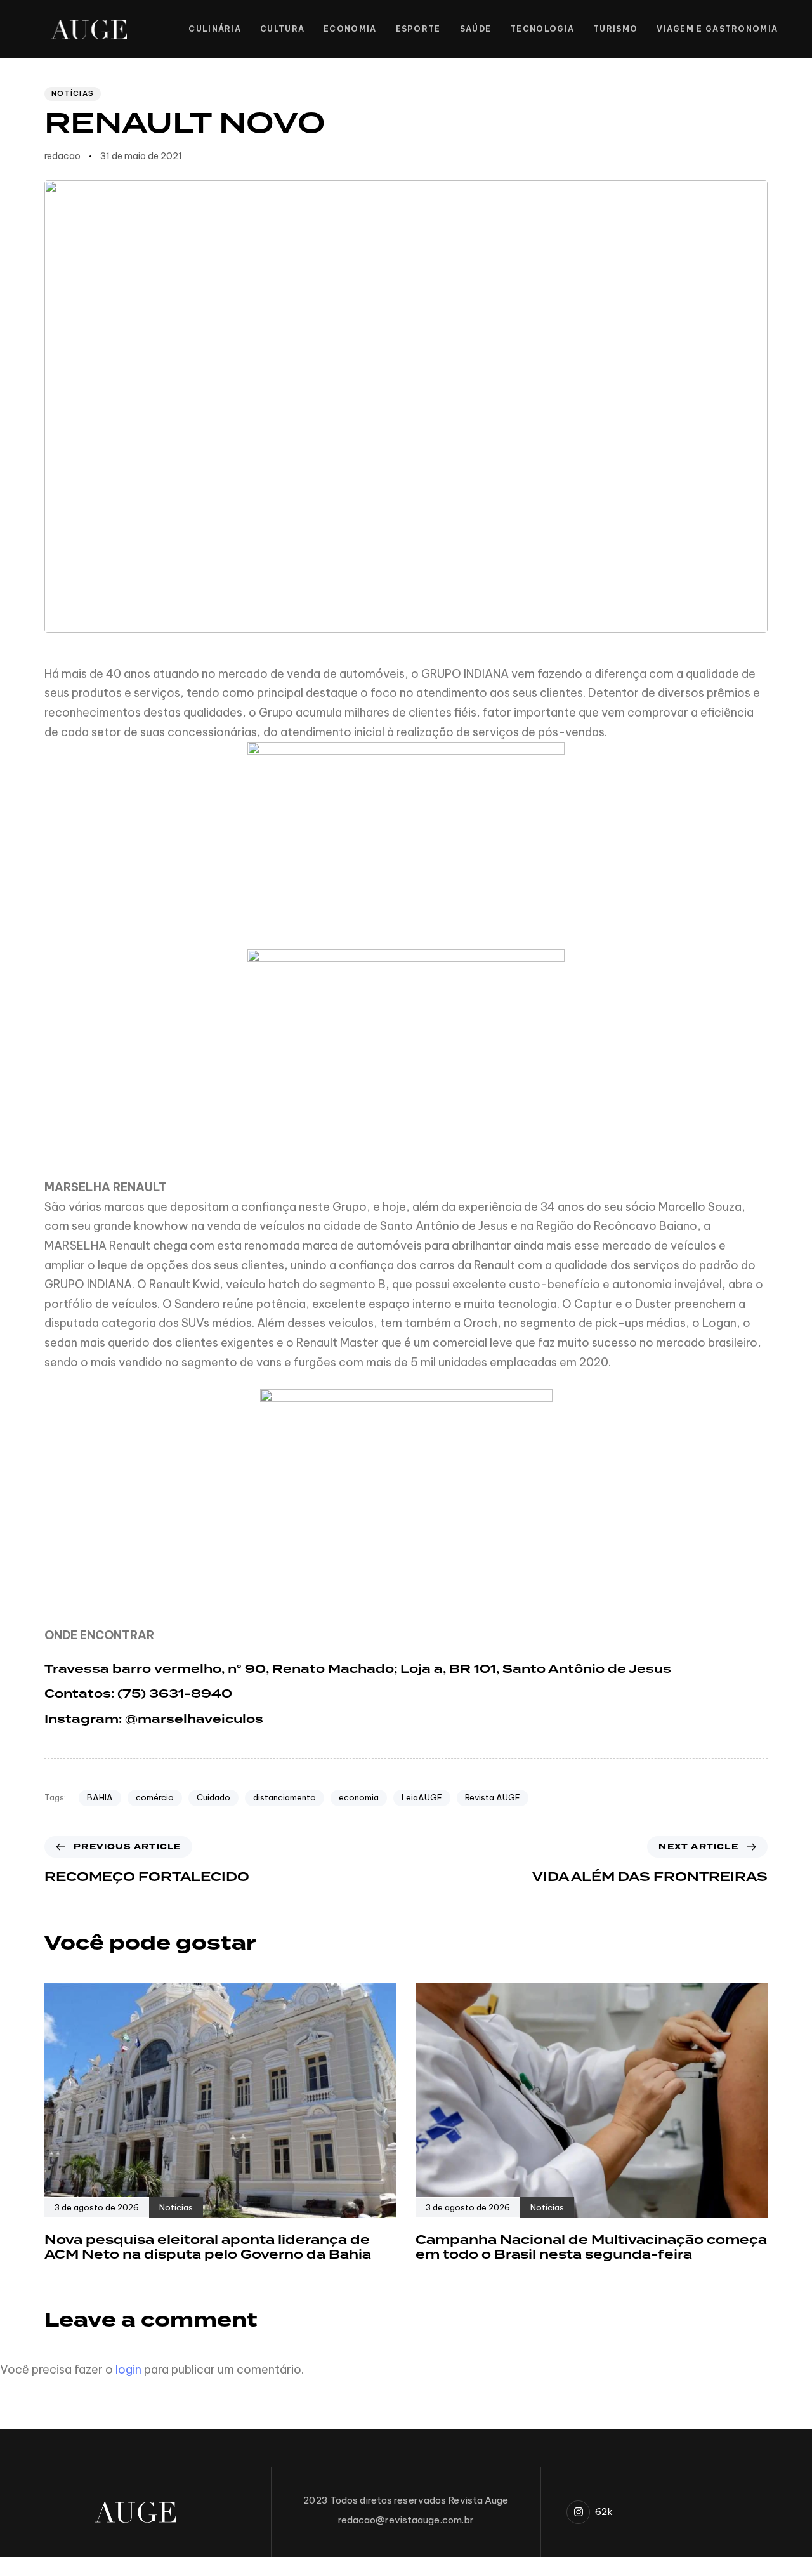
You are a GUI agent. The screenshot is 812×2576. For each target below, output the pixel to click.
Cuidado (213, 1797)
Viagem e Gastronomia (717, 29)
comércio (155, 1797)
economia (359, 1797)
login (128, 2369)
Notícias (73, 93)
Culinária (215, 29)
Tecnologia (542, 29)
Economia (350, 29)
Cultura (282, 29)
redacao (62, 156)
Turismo (615, 29)
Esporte (418, 29)
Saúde (476, 29)
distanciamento (285, 1797)
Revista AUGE (493, 1797)
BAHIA (100, 1797)
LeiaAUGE (422, 1797)
